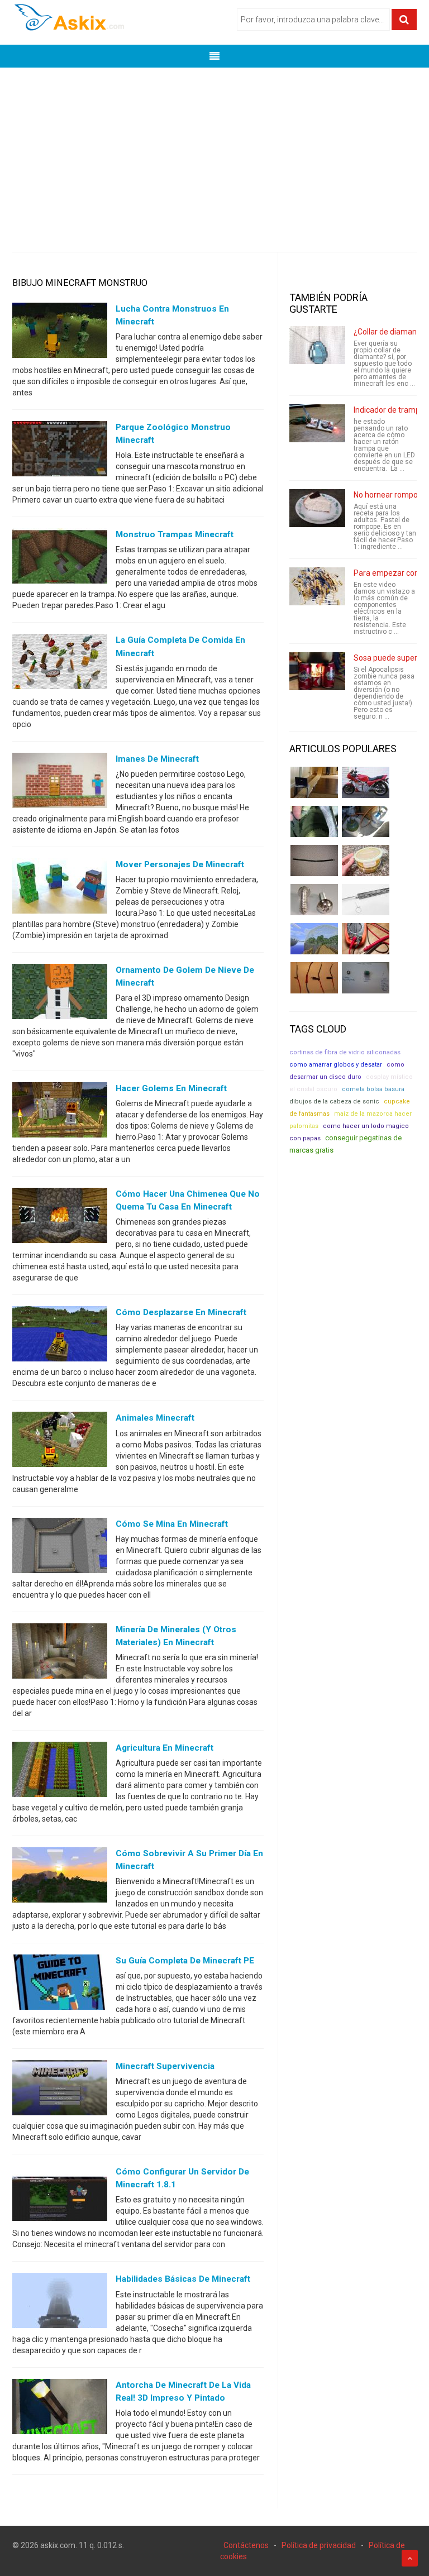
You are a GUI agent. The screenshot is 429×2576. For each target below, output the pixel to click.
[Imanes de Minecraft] (60, 782)
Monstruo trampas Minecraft (175, 534)
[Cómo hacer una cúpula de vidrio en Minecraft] (314, 939)
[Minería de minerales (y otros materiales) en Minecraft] (60, 1653)
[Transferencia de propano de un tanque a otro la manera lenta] (366, 821)
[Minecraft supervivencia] (60, 2090)
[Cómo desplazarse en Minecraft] (60, 1336)
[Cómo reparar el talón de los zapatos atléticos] (314, 821)
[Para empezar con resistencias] (317, 586)
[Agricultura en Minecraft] (60, 1771)
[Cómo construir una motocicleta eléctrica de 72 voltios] (366, 782)
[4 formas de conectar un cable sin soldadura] (314, 978)
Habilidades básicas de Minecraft (183, 2279)
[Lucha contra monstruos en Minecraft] (60, 333)
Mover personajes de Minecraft (180, 864)
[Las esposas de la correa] (314, 861)
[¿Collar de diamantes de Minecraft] (317, 345)
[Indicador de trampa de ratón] (317, 423)
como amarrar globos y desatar (336, 1065)
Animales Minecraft (155, 1418)
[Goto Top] (410, 2558)
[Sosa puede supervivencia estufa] (317, 671)
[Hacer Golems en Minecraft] (60, 1112)
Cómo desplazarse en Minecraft (181, 1312)
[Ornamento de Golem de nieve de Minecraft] (60, 994)
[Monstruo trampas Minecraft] (60, 558)
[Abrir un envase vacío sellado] (366, 861)
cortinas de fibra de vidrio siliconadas (345, 1052)
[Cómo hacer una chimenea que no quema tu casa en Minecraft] (60, 1218)
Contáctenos (246, 2545)
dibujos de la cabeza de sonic (334, 1101)
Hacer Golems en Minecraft (171, 1088)
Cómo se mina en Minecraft (172, 1524)
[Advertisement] (214, 151)
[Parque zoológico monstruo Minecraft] (60, 451)
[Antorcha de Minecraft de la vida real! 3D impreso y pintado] (60, 2408)
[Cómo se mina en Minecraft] (60, 1547)
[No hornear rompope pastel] (317, 508)
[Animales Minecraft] (60, 1442)
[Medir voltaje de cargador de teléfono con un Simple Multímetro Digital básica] (366, 939)
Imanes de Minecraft (157, 759)
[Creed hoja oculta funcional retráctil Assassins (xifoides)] (366, 900)
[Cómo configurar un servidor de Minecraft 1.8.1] (60, 2196)
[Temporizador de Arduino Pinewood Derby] (314, 782)
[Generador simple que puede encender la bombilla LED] (366, 978)
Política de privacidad (319, 2545)
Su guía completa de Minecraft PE (185, 1961)
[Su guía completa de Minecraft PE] (60, 1985)
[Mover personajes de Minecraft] (60, 888)
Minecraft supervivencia (165, 2066)
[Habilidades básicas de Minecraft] (60, 2303)
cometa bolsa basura (373, 1089)
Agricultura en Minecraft (165, 1748)
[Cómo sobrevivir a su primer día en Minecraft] (60, 1877)
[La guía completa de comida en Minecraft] (60, 664)
